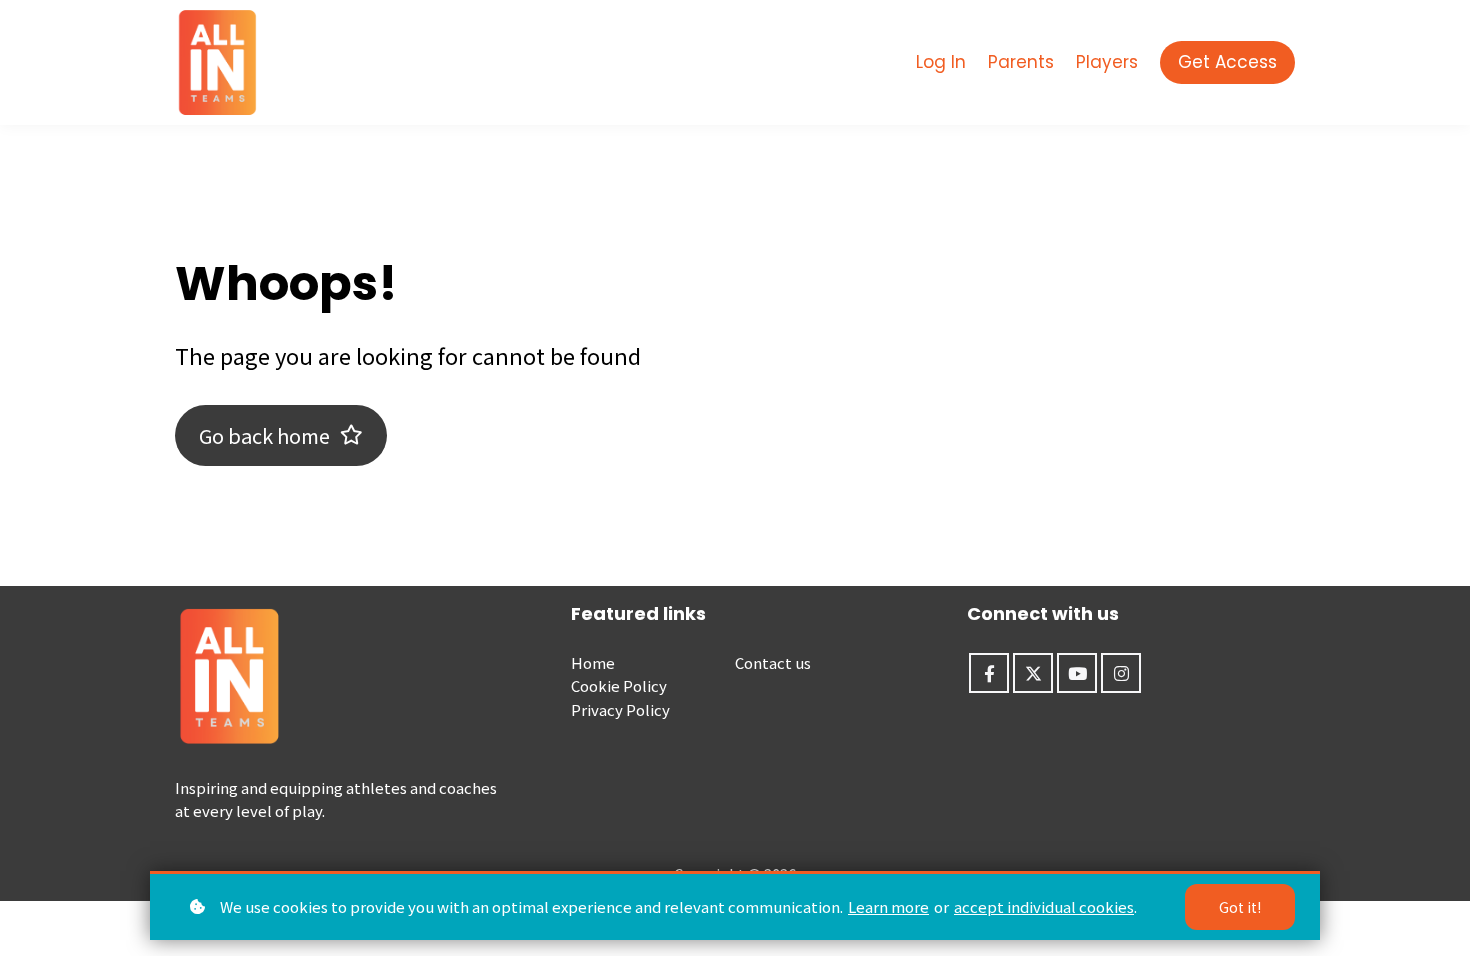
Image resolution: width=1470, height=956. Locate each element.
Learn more (888, 906)
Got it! (1240, 907)
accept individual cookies (1044, 906)
